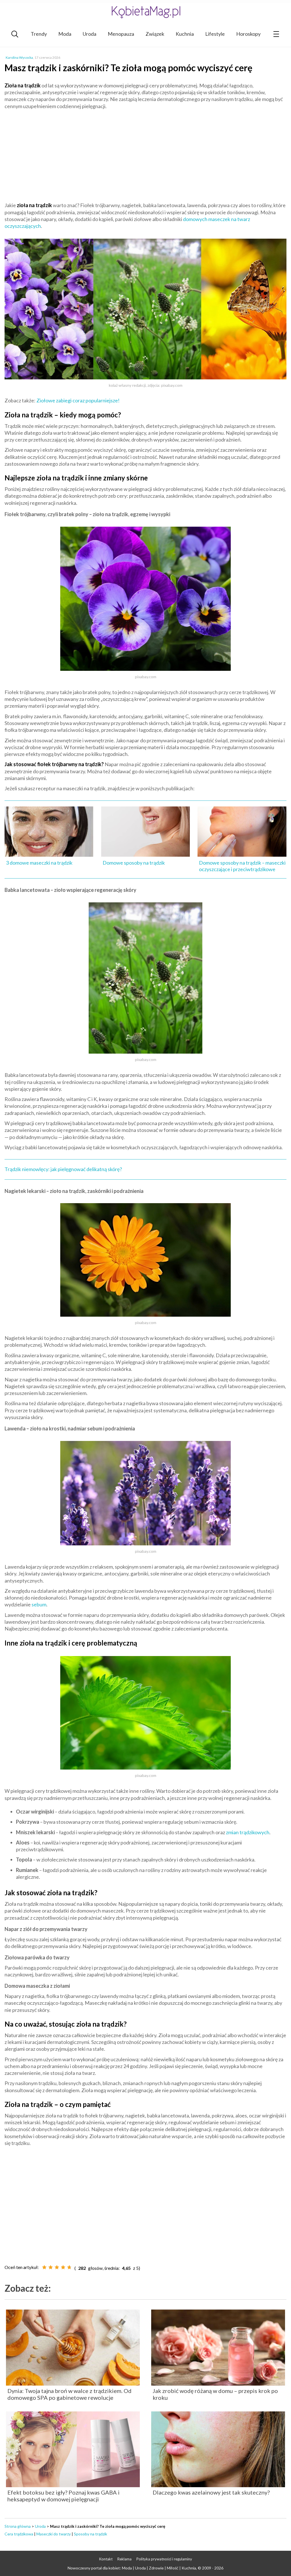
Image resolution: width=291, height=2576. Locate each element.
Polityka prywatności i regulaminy (164, 2559)
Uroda (90, 34)
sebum (39, 1604)
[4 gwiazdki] (63, 2267)
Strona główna (18, 2526)
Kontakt (106, 2559)
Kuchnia (185, 34)
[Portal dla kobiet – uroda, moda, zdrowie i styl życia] (145, 12)
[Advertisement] (145, 155)
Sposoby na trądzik (91, 2534)
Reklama (124, 2559)
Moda (65, 34)
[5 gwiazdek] (69, 2267)
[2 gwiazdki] (51, 2267)
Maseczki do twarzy (54, 2534)
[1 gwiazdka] (44, 2267)
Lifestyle (215, 34)
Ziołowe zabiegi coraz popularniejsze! (78, 400)
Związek (155, 34)
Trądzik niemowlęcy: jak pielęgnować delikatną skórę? (63, 1169)
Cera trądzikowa (19, 2534)
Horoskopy (248, 34)
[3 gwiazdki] (57, 2267)
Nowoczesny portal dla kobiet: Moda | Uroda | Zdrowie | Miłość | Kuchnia (132, 2568)
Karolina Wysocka (19, 57)
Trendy (39, 34)
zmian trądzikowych (248, 1832)
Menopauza (121, 34)
